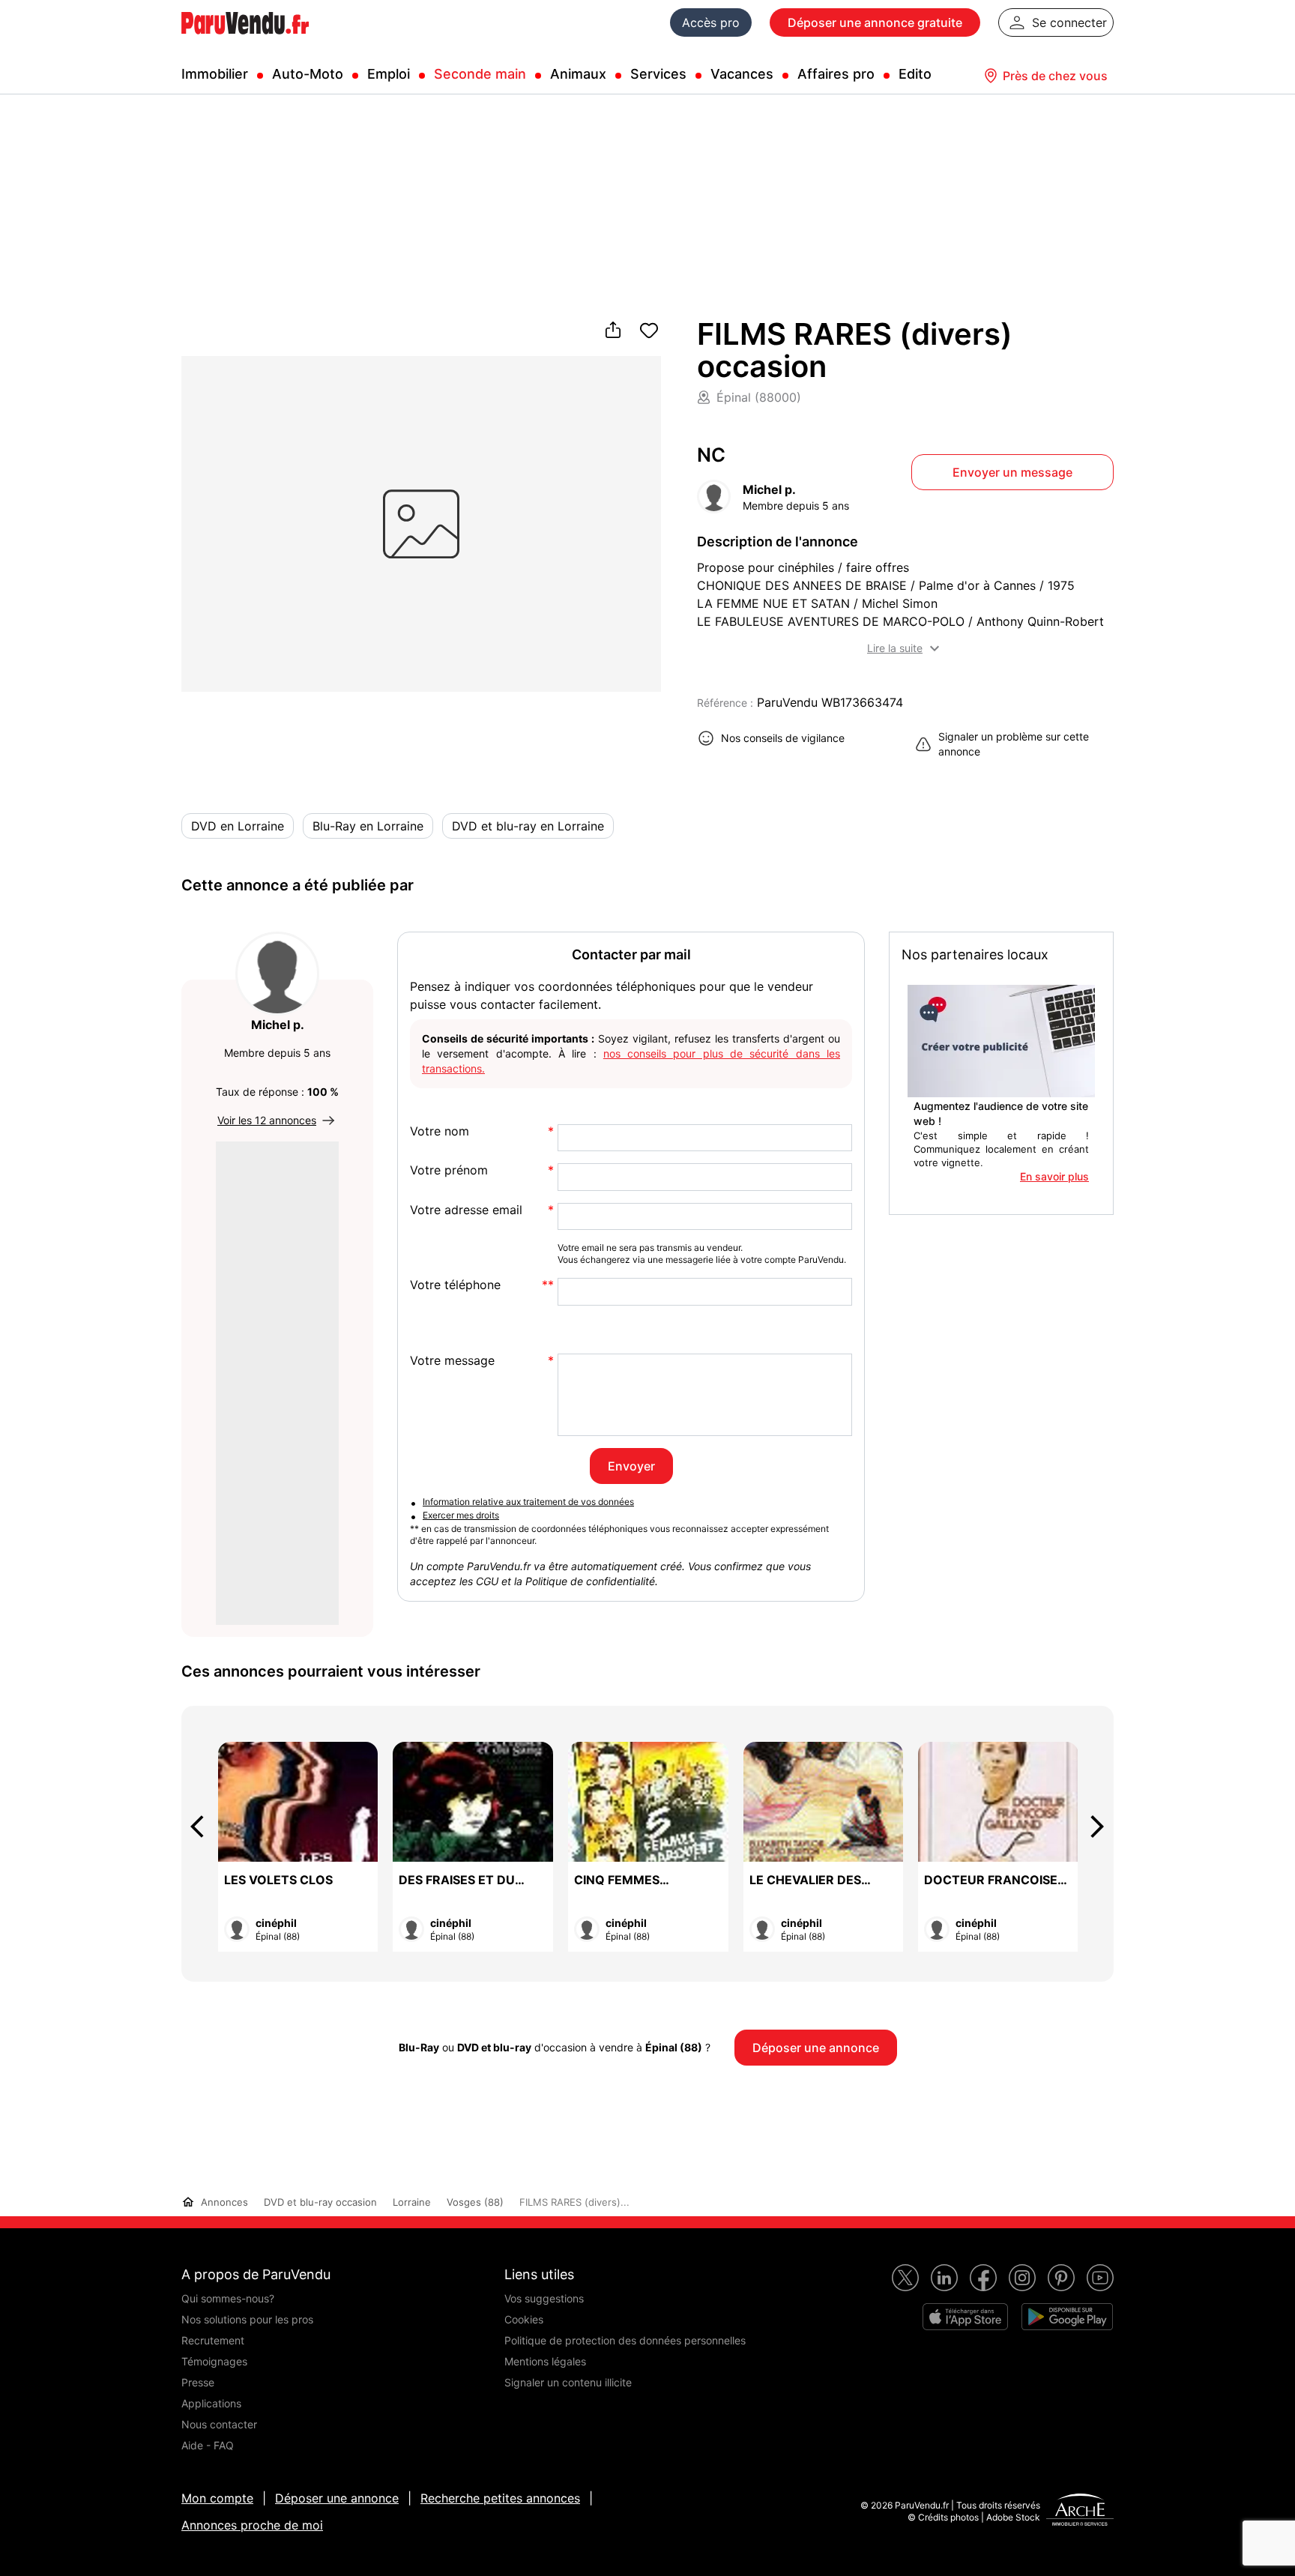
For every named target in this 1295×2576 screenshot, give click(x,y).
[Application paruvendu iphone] (965, 2317)
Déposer (875, 22)
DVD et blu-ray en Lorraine (528, 826)
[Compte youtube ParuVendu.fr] (1100, 2278)
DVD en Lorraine (238, 826)
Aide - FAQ (208, 2445)
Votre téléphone (455, 1285)
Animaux (578, 74)
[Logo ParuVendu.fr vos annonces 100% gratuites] (245, 40)
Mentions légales (545, 2361)
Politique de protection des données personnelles (625, 2340)
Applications (211, 2403)
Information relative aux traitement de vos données (528, 1502)
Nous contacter (219, 2424)
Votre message (452, 1361)
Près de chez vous (1055, 76)
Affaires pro (836, 74)
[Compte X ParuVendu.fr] (905, 2278)
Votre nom (440, 1131)
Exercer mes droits (461, 1515)
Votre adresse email (466, 1210)
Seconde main (480, 74)
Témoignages (214, 2361)
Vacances (742, 74)
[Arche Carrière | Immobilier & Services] (1080, 2512)
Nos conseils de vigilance (783, 738)
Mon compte (217, 2498)
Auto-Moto (308, 74)
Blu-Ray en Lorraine (368, 826)
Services (658, 74)
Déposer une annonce (337, 2498)
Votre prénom (449, 1170)
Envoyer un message (1012, 472)
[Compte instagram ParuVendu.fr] (1022, 2278)
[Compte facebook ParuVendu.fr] (983, 2278)
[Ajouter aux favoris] (649, 331)
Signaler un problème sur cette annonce (1014, 744)
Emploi (389, 74)
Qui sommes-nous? (228, 2298)
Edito (915, 74)
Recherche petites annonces (500, 2498)
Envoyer (631, 1466)
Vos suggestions (544, 2298)
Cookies (524, 2319)
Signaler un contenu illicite (568, 2382)
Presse (198, 2382)
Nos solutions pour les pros (247, 2319)
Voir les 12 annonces (267, 1120)
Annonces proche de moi (252, 2525)
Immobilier (215, 74)
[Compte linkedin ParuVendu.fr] (944, 2278)
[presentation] (204, 1827)
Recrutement (213, 2340)
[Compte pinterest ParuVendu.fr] (1061, 2278)
